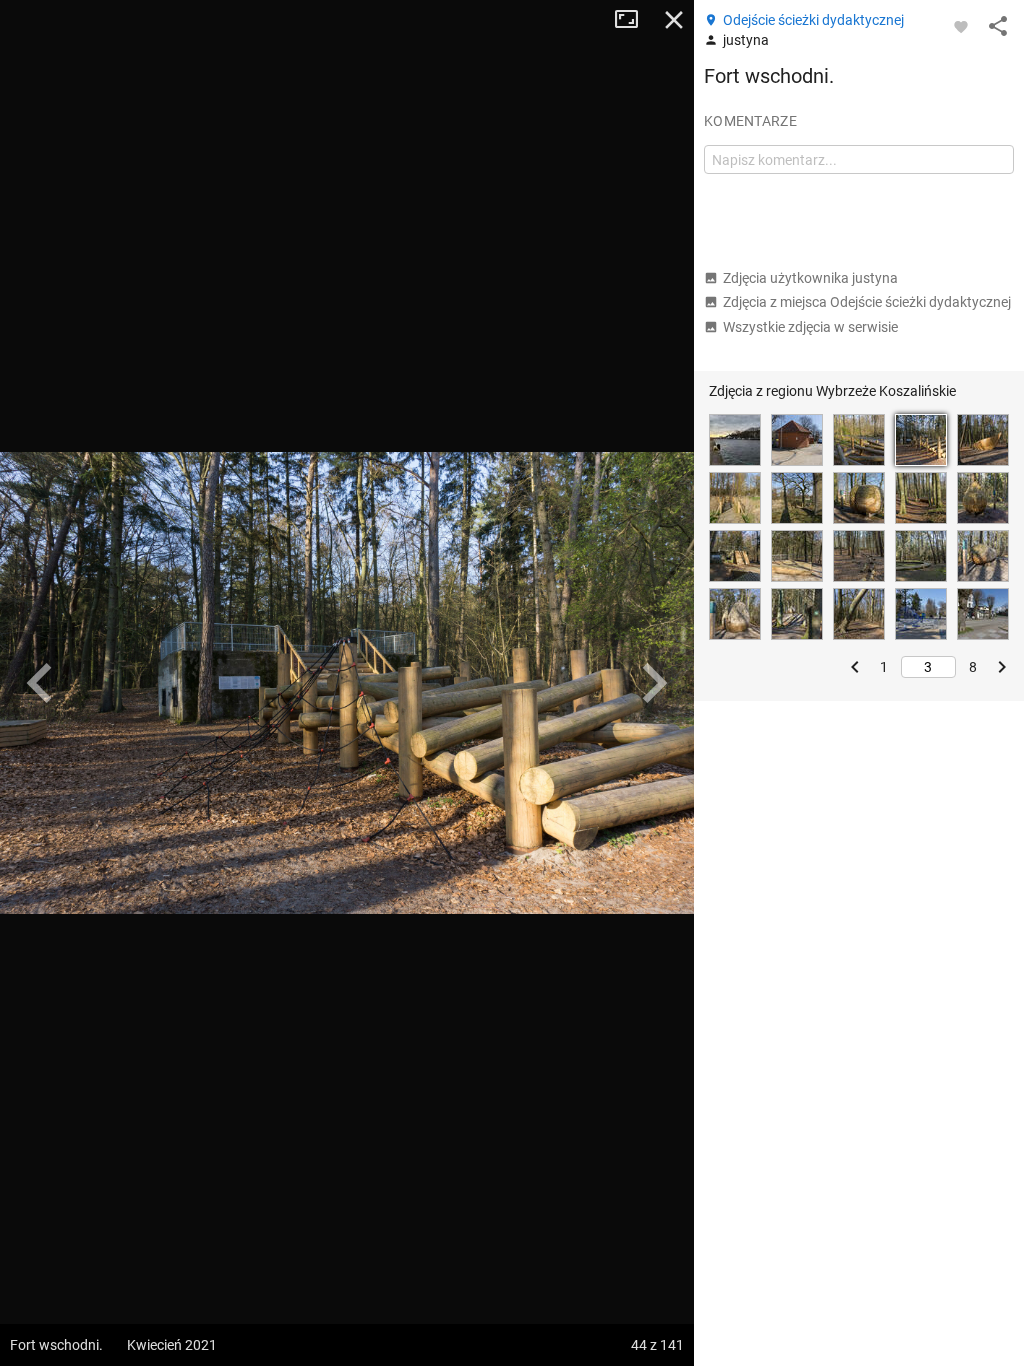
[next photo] (654, 683)
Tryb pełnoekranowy (634, 20)
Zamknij (674, 20)
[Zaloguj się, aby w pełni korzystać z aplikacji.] (961, 26)
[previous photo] (40, 683)
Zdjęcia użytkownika (810, 278)
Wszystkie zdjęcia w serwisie (810, 327)
